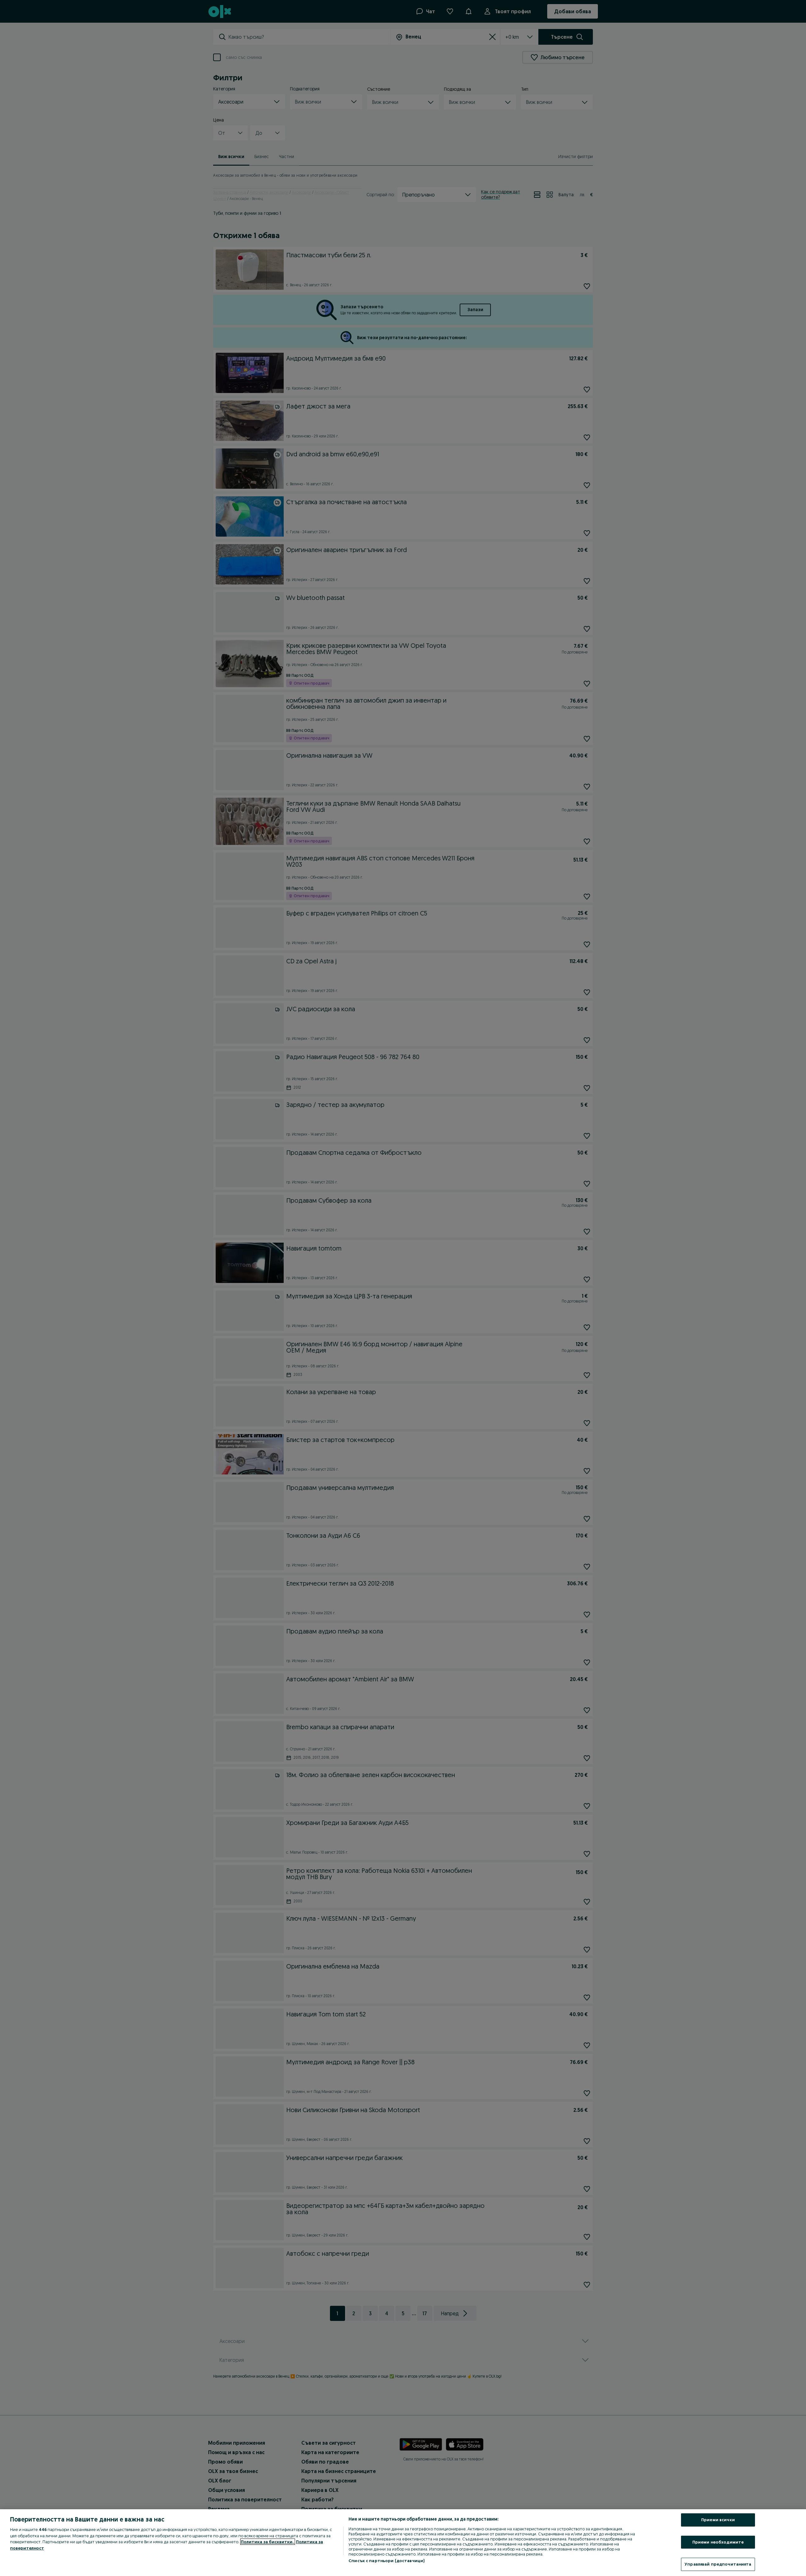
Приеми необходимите (718, 2542)
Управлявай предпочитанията (718, 2564)
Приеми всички (718, 2520)
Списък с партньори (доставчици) (386, 2561)
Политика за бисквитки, (268, 2542)
